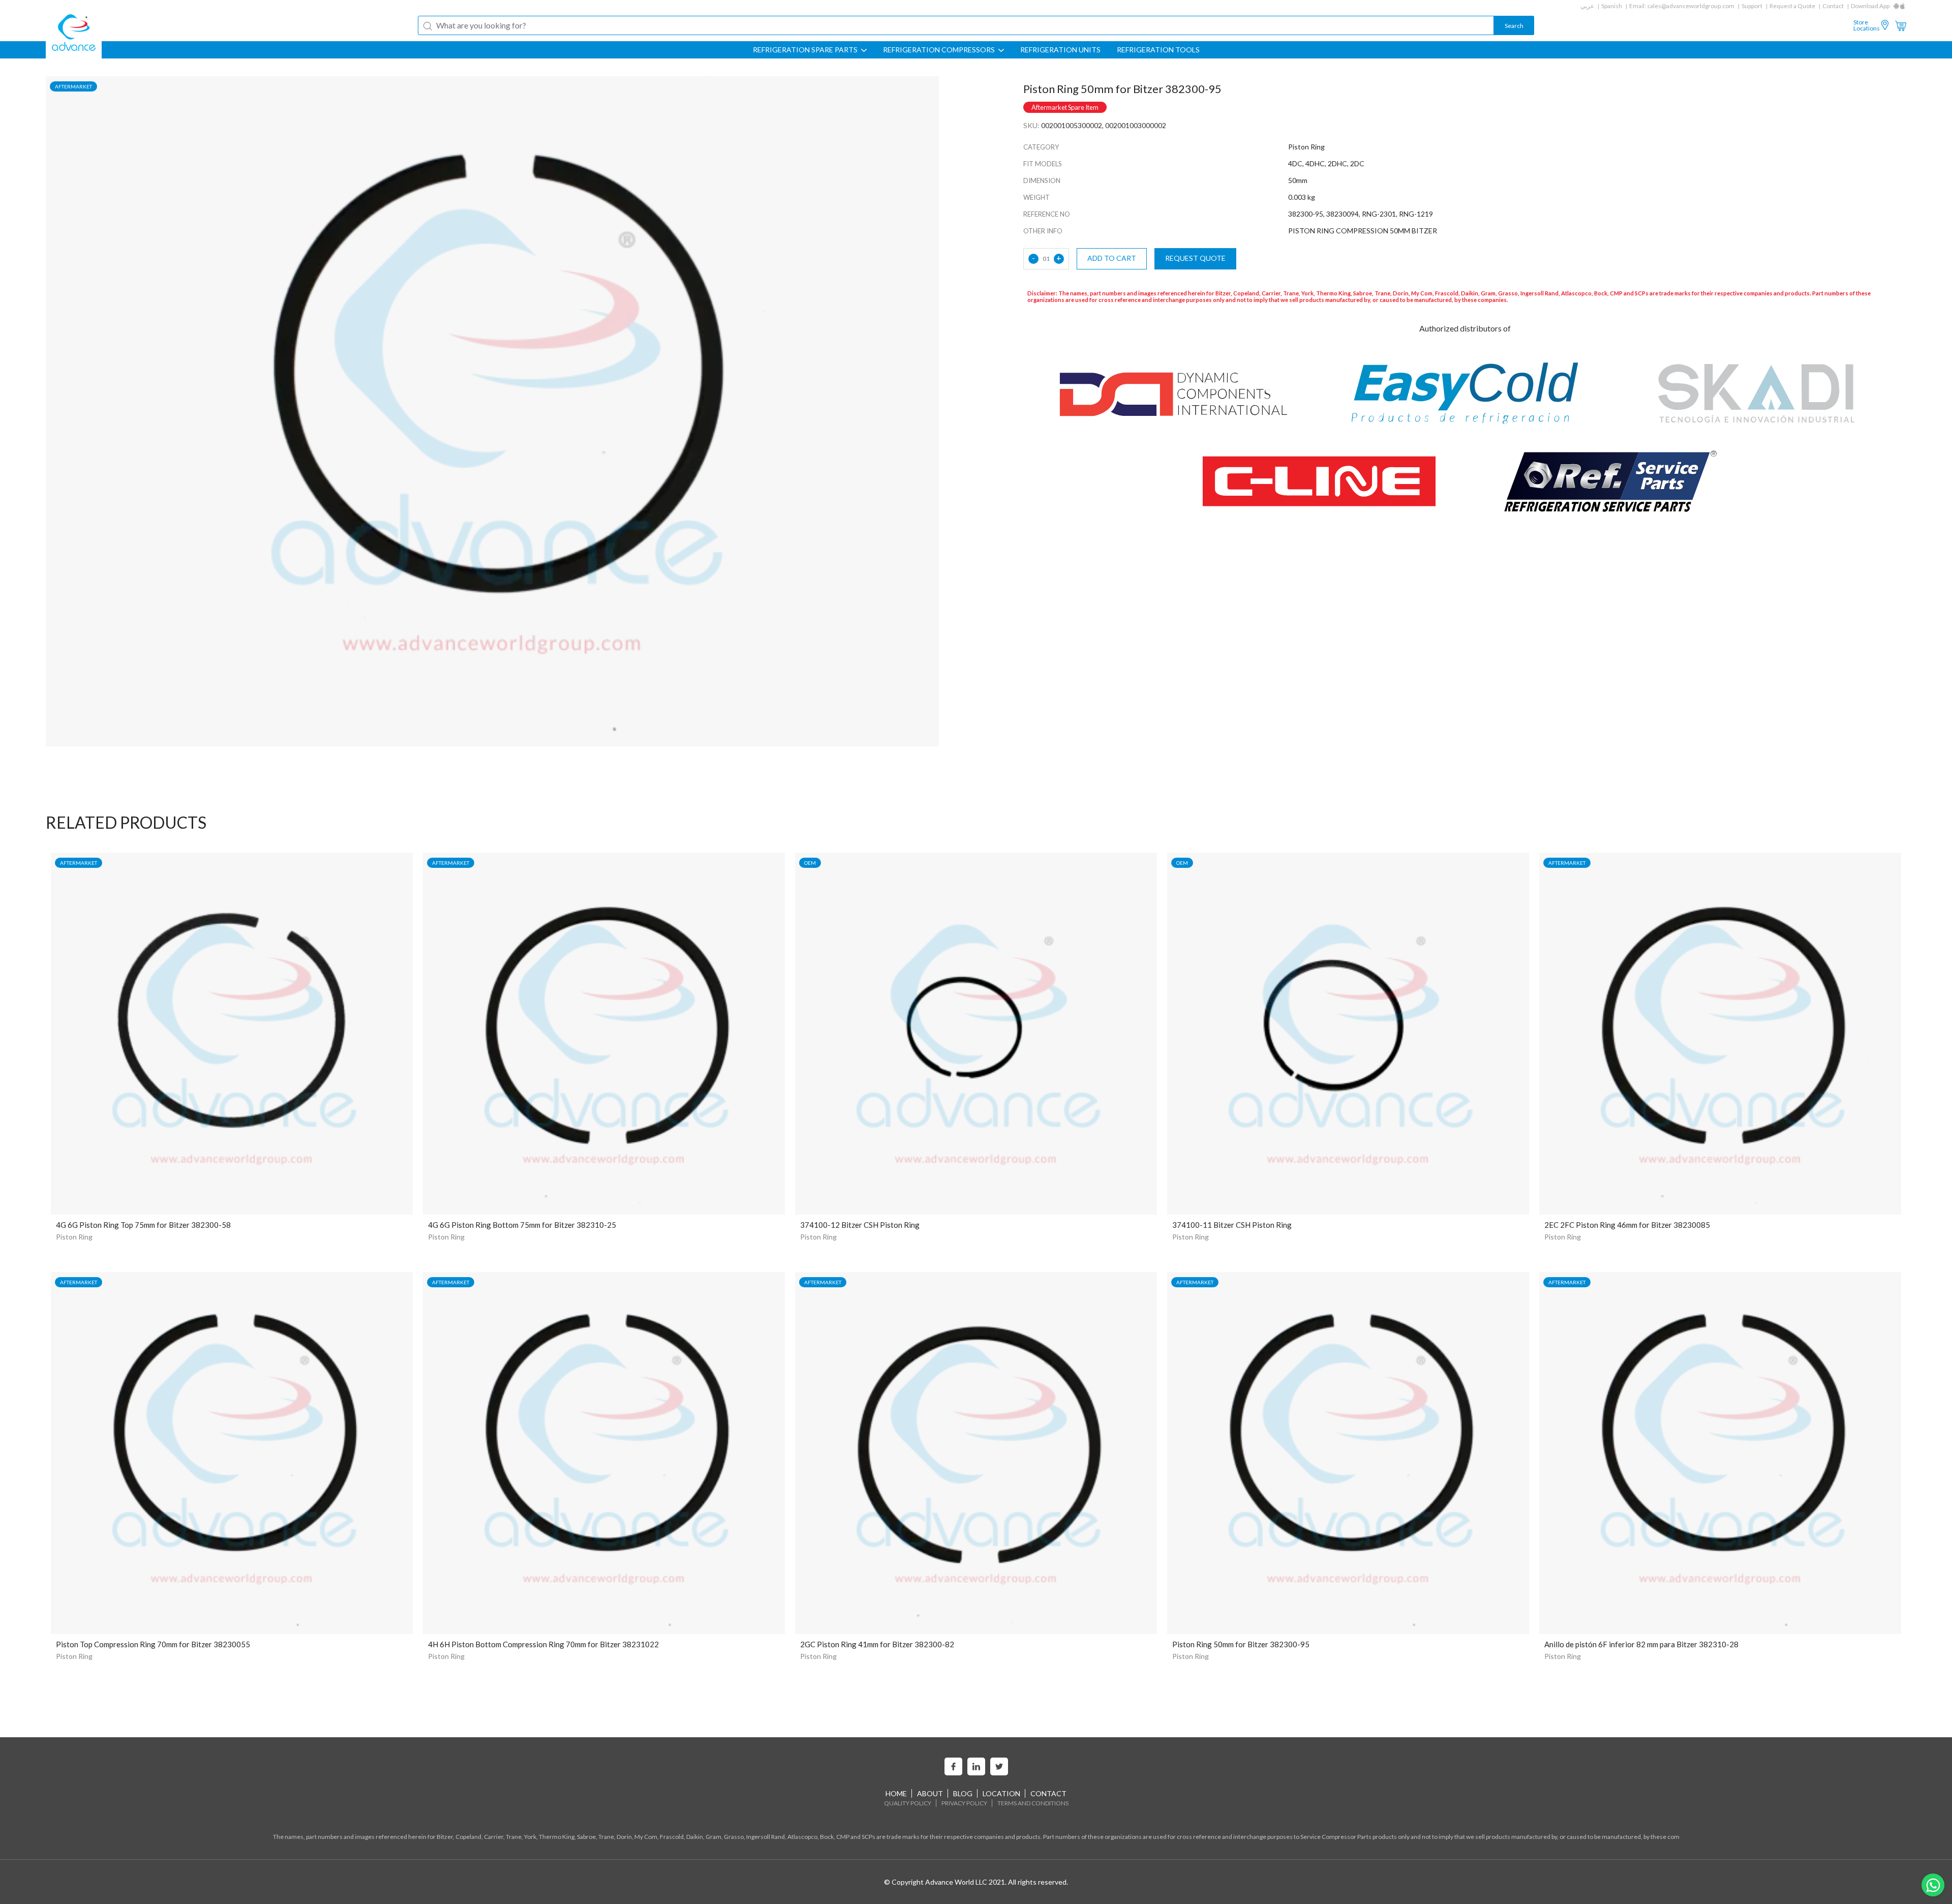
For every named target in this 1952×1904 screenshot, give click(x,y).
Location (1001, 1793)
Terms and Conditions (1033, 1803)
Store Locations (1867, 25)
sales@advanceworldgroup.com (1691, 6)
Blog (963, 1793)
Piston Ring (74, 1237)
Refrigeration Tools (1158, 50)
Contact (1833, 6)
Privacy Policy (964, 1803)
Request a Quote (1792, 6)
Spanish (1612, 6)
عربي (1587, 6)
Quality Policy (908, 1803)
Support (1752, 6)
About (930, 1793)
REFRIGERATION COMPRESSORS (940, 50)
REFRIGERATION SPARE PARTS (806, 50)
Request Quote (1195, 258)
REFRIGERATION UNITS (1060, 50)
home (896, 1793)
